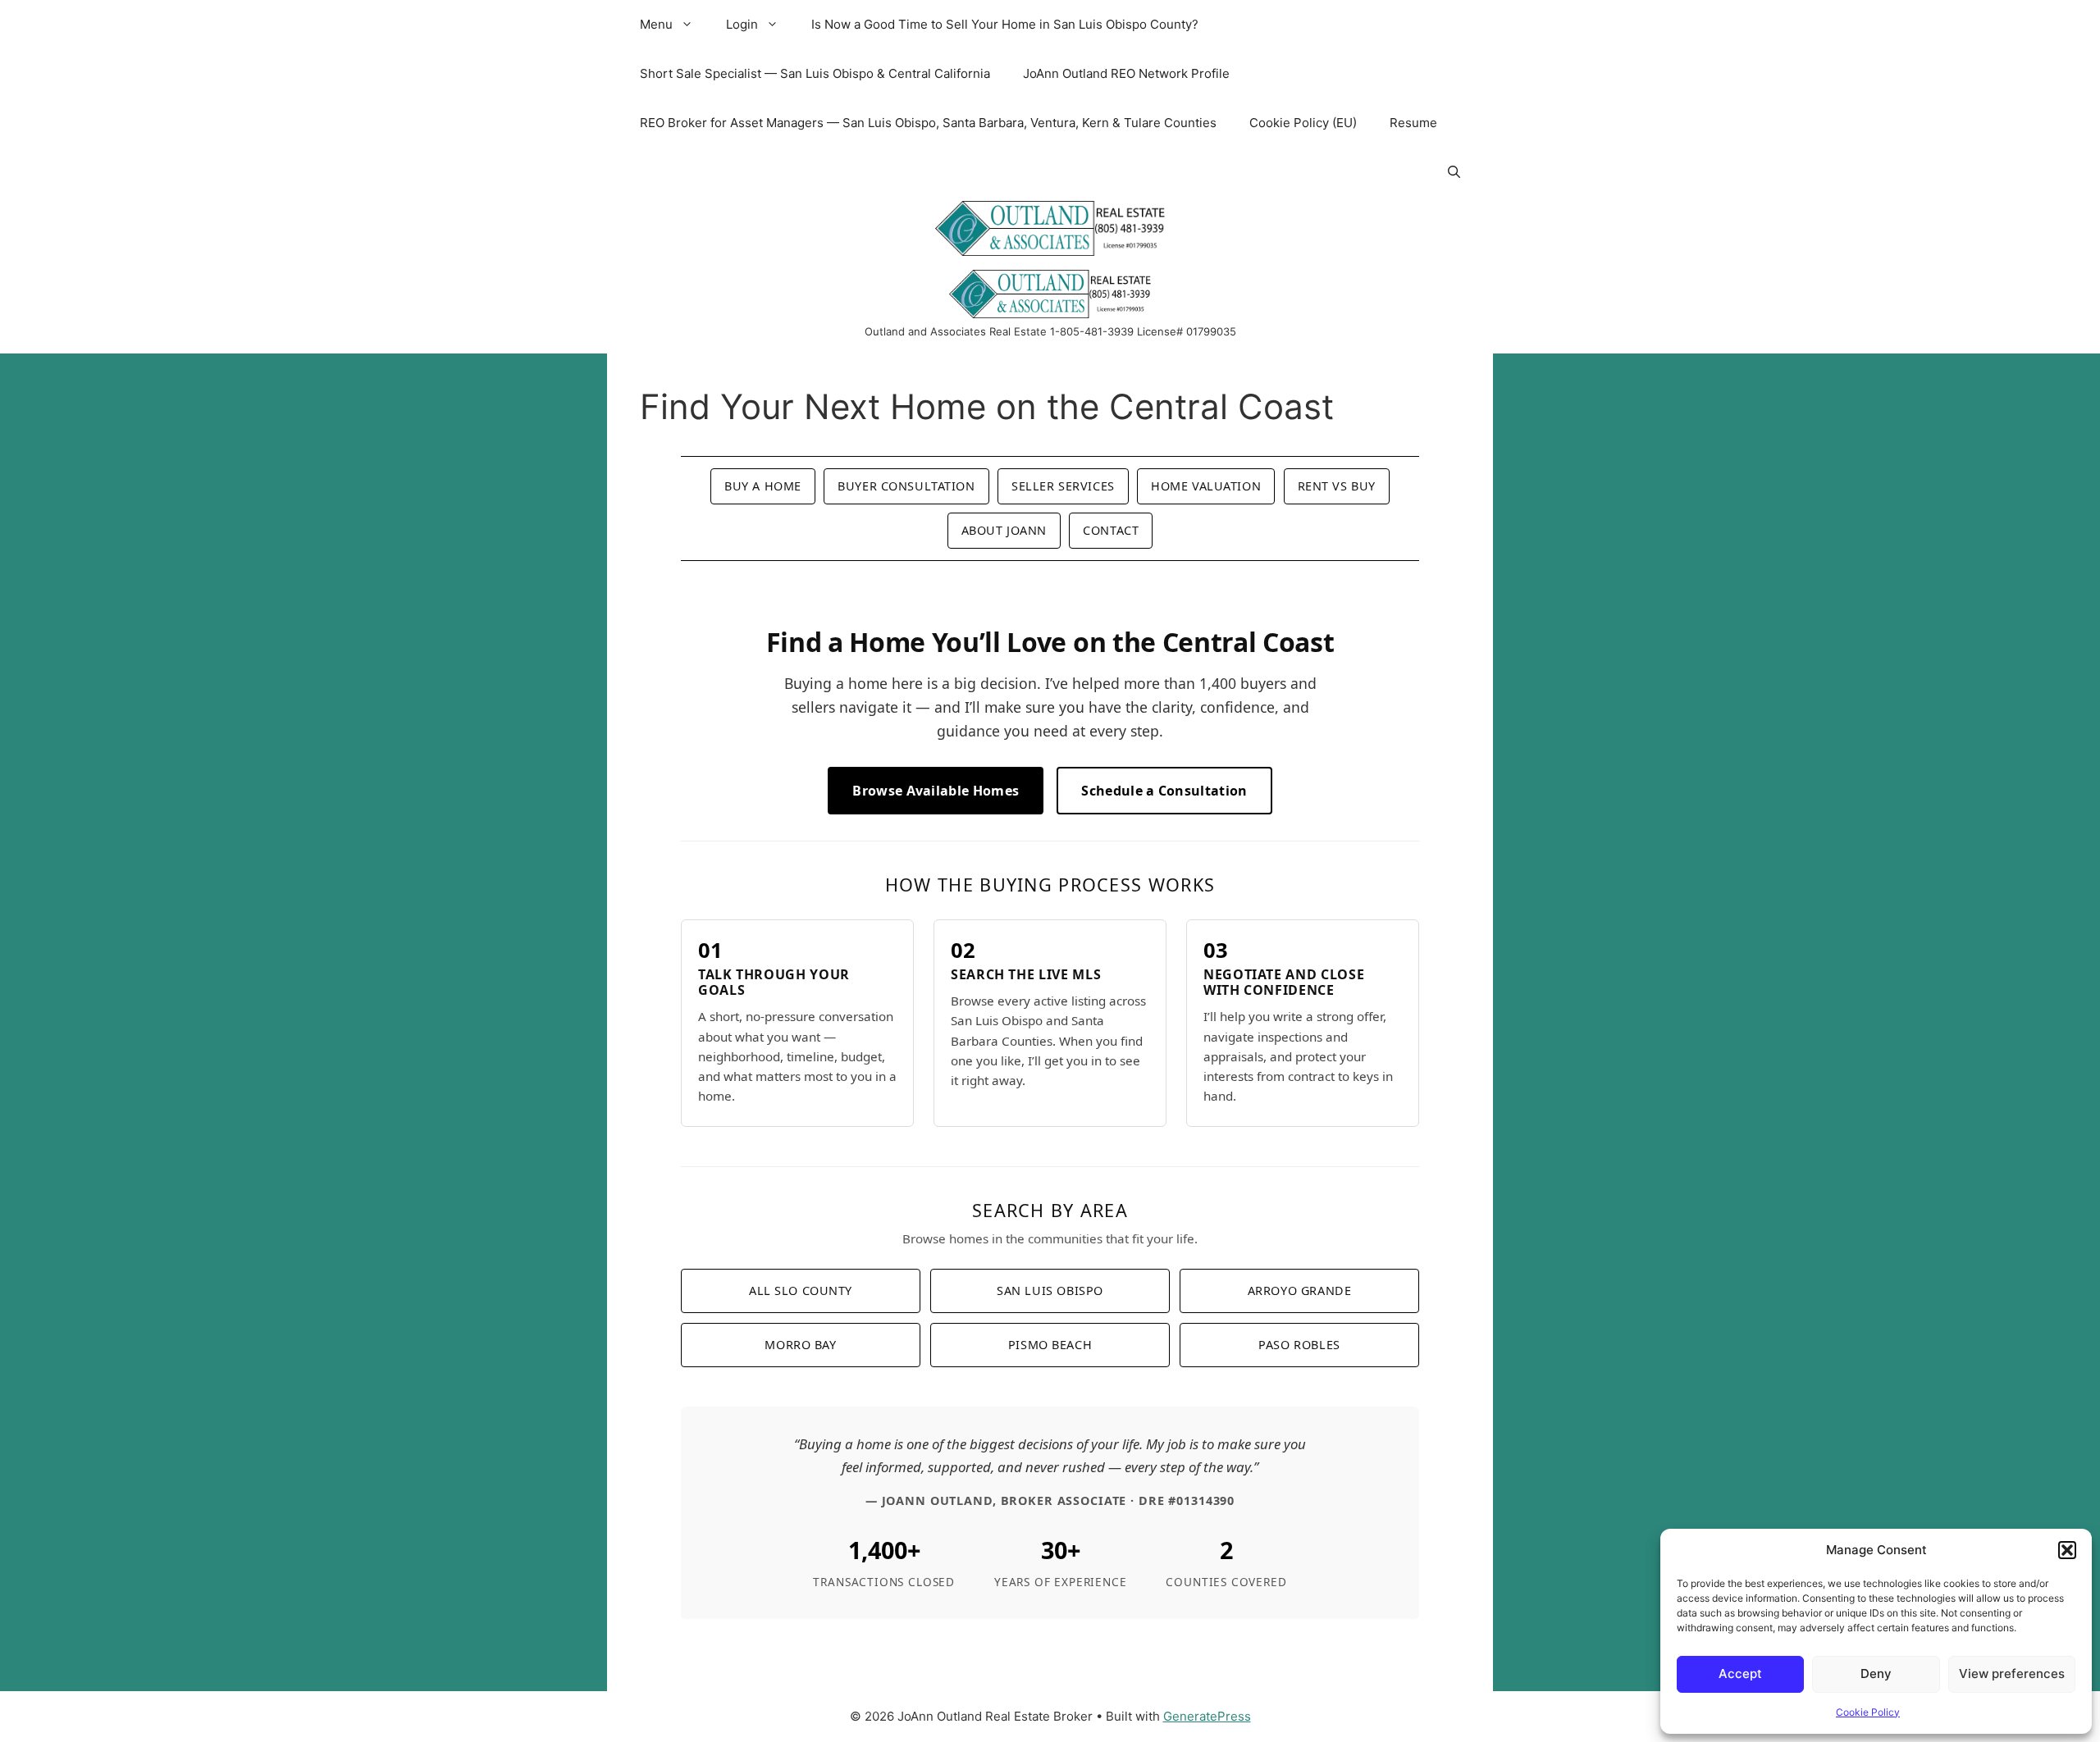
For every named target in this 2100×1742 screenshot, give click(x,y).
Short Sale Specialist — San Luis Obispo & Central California (815, 73)
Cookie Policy (1868, 1712)
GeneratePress (1207, 1716)
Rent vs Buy (1337, 486)
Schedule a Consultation (1164, 791)
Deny (1876, 1674)
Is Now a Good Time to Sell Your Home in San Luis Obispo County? (1005, 24)
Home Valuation (1206, 486)
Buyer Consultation (906, 486)
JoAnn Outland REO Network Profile (1126, 73)
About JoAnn (1004, 530)
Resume (1413, 123)
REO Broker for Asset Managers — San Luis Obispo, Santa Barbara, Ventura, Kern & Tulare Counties (928, 123)
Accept (1740, 1674)
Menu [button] (656, 24)
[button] (2067, 1550)
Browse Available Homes (936, 791)
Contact (1111, 530)
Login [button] (742, 24)
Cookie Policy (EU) (1303, 123)
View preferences (2012, 1674)
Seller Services (1063, 486)
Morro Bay (800, 1345)
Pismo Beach (1050, 1345)
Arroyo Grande (1300, 1291)
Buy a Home (763, 486)
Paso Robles (1299, 1345)
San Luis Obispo (1050, 1291)
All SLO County (801, 1291)
